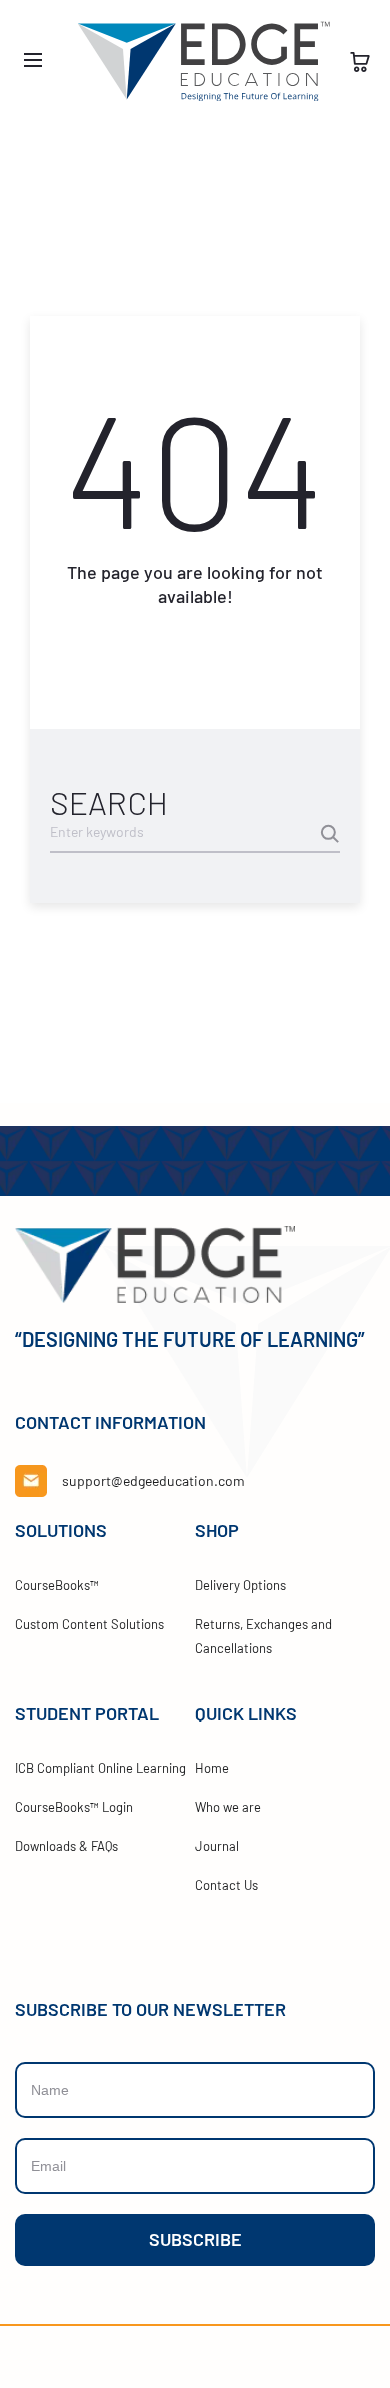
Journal (217, 1846)
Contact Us (226, 1885)
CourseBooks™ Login (74, 1807)
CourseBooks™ (57, 1585)
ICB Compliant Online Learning (100, 1768)
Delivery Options (240, 1585)
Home (212, 1768)
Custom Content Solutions (89, 1624)
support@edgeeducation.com (153, 1480)
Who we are (228, 1807)
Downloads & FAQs (66, 1846)
